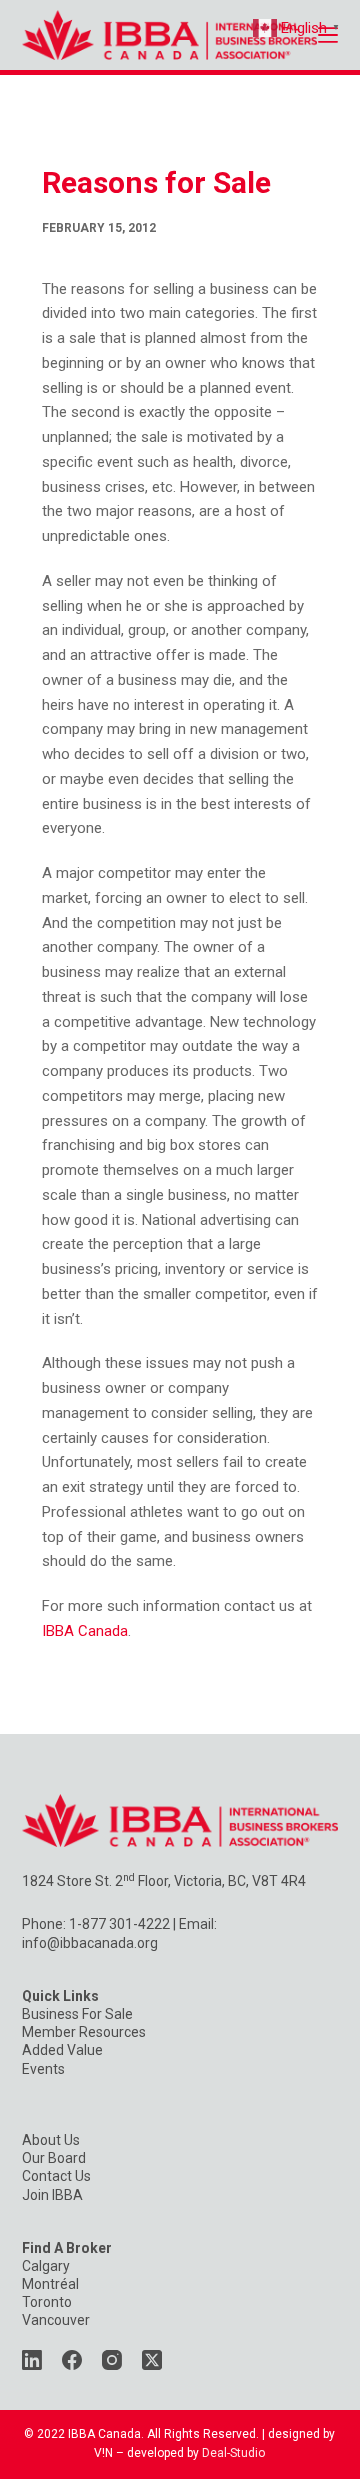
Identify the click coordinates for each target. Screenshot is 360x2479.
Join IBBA (52, 2195)
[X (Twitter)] (152, 2360)
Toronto (47, 2302)
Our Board (54, 2158)
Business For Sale (77, 2014)
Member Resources (84, 2032)
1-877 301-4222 (119, 1924)
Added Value (62, 2050)
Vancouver (56, 2320)
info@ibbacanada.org (90, 1943)
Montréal (50, 2284)
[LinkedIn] (32, 2360)
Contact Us (56, 2176)
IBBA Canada (85, 1631)
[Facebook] (72, 2360)
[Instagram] (112, 2360)
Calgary (46, 2266)
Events (43, 2069)
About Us (51, 2140)
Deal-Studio (233, 2453)
